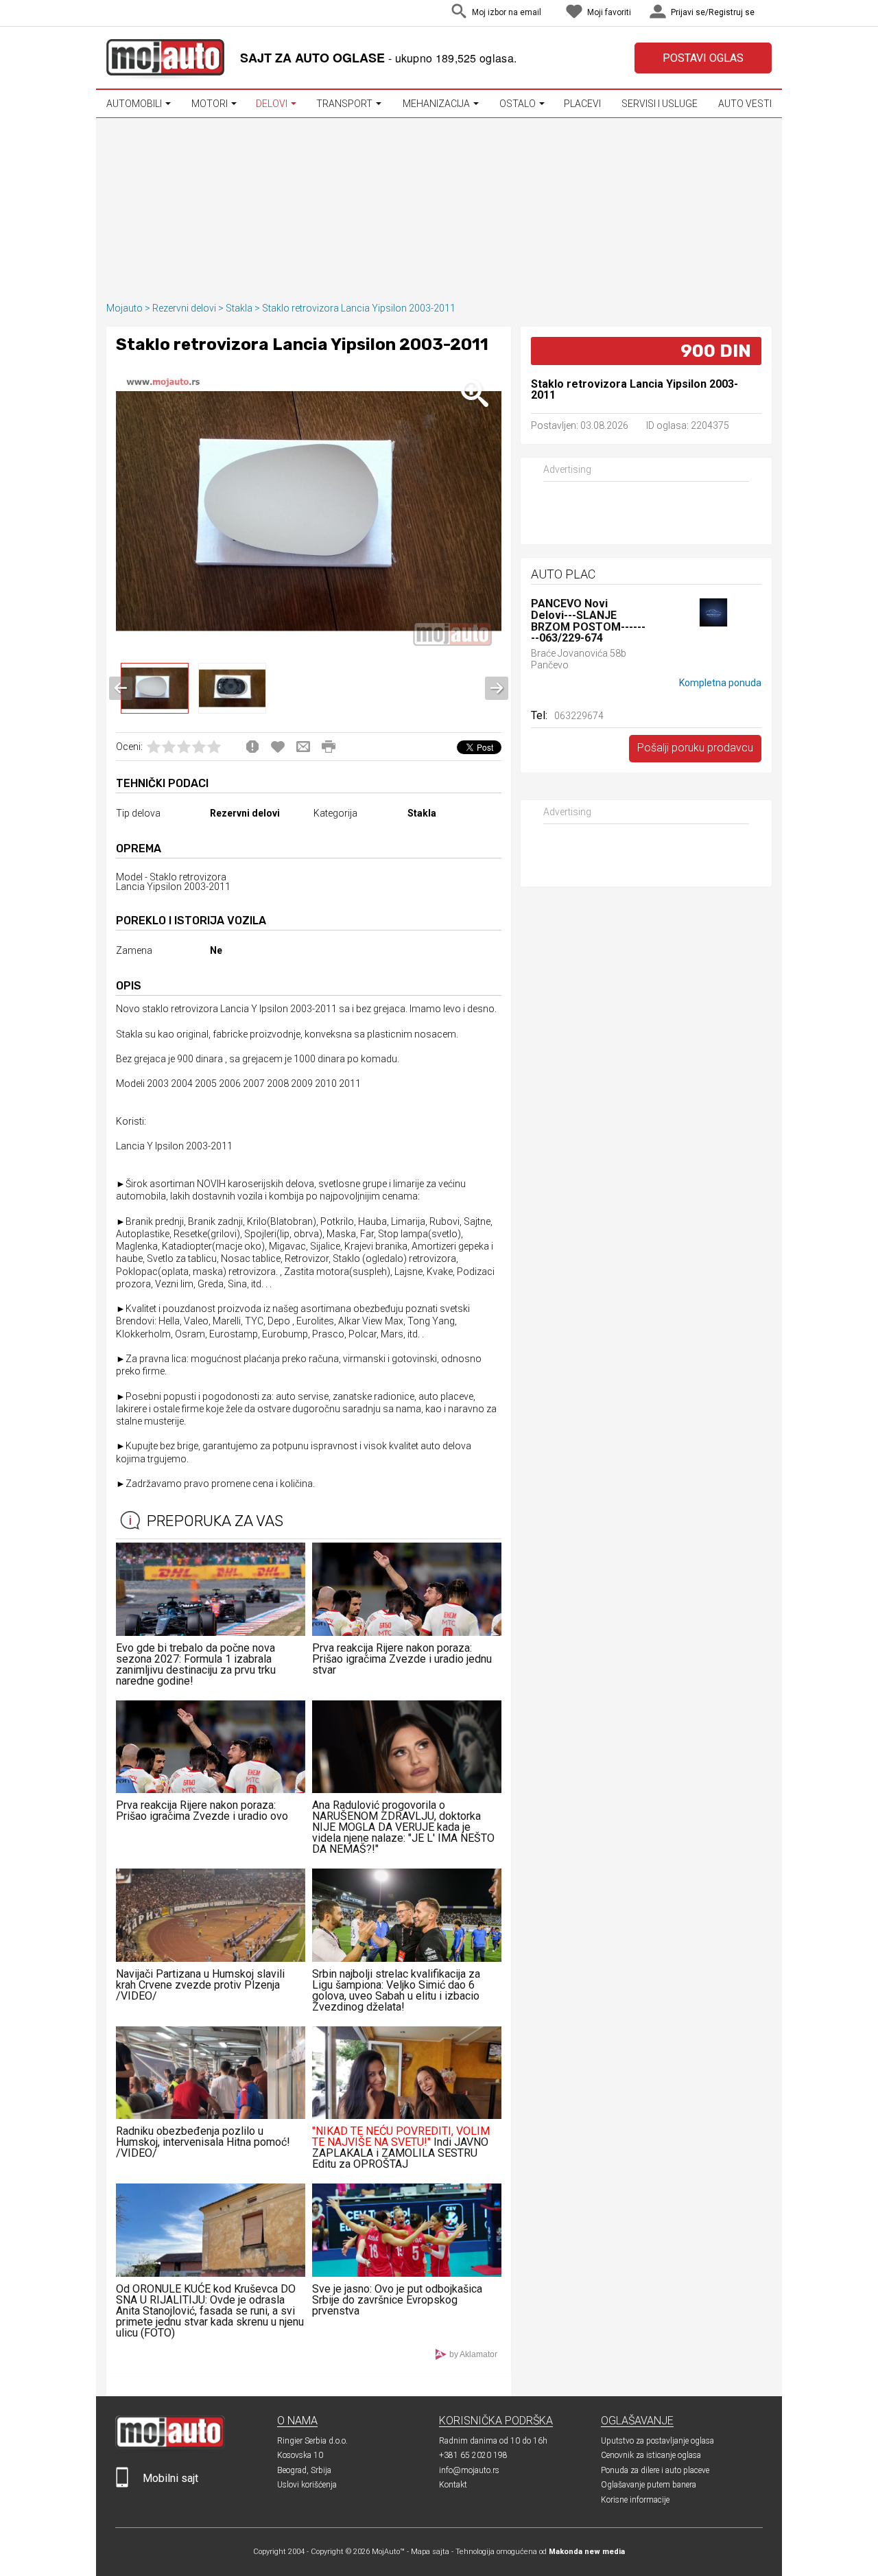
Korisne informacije (635, 2500)
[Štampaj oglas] (329, 747)
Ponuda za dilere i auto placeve (655, 2470)
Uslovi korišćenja (307, 2485)
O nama (297, 2421)
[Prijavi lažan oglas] (252, 747)
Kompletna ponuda (720, 683)
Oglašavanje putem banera (649, 2485)
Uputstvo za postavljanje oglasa (657, 2441)
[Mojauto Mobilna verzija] (122, 2484)
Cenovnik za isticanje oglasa (651, 2455)
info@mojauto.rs (469, 2470)
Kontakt (453, 2485)
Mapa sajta (430, 2552)
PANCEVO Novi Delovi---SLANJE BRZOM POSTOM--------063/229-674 (588, 621)
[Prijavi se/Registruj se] (768, 13)
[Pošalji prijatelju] (303, 747)
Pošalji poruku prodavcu (695, 748)
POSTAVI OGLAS (703, 58)
